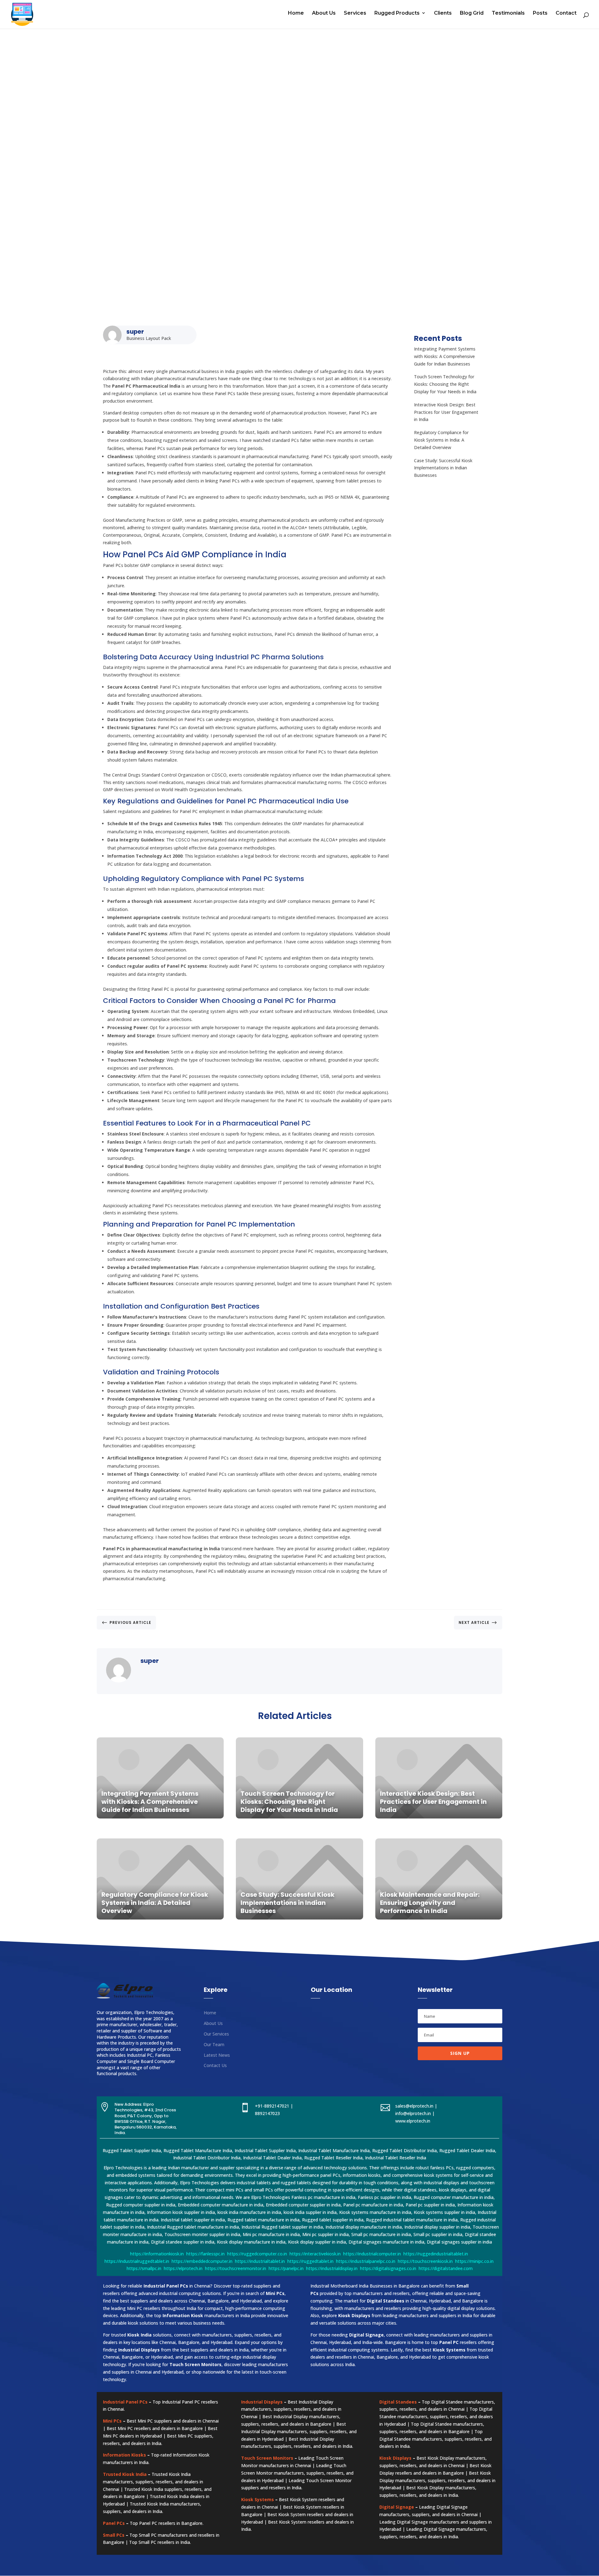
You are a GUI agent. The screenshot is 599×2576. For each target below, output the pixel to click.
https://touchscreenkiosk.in (425, 2261)
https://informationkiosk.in (157, 2254)
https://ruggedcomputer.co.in (257, 2254)
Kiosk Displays (395, 2458)
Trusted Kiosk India (125, 2474)
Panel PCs (114, 2523)
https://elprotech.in (183, 2268)
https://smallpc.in (144, 2268)
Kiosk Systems (258, 2499)
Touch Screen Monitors (267, 2458)
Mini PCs (112, 2421)
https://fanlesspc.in (205, 2254)
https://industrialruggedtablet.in (137, 2261)
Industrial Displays (262, 2402)
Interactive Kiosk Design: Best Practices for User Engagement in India (446, 412)
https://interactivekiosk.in (315, 2254)
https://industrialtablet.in (260, 2261)
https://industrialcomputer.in (372, 2254)
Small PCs (114, 2535)
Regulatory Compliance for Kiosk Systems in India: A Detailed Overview (441, 440)
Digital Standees (398, 2402)
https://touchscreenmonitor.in (236, 2268)
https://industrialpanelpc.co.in (366, 2261)
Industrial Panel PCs (125, 2402)
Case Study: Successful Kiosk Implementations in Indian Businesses (443, 468)
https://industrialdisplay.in (332, 2268)
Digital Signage (397, 2507)
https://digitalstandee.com (446, 2268)
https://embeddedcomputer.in (202, 2261)
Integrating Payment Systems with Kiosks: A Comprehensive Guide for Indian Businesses (445, 356)
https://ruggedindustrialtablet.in (436, 2254)
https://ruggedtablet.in (310, 2261)
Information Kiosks (124, 2455)
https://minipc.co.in (474, 2261)
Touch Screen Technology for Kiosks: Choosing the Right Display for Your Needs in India (445, 384)
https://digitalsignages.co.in (388, 2268)
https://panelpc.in (286, 2268)
